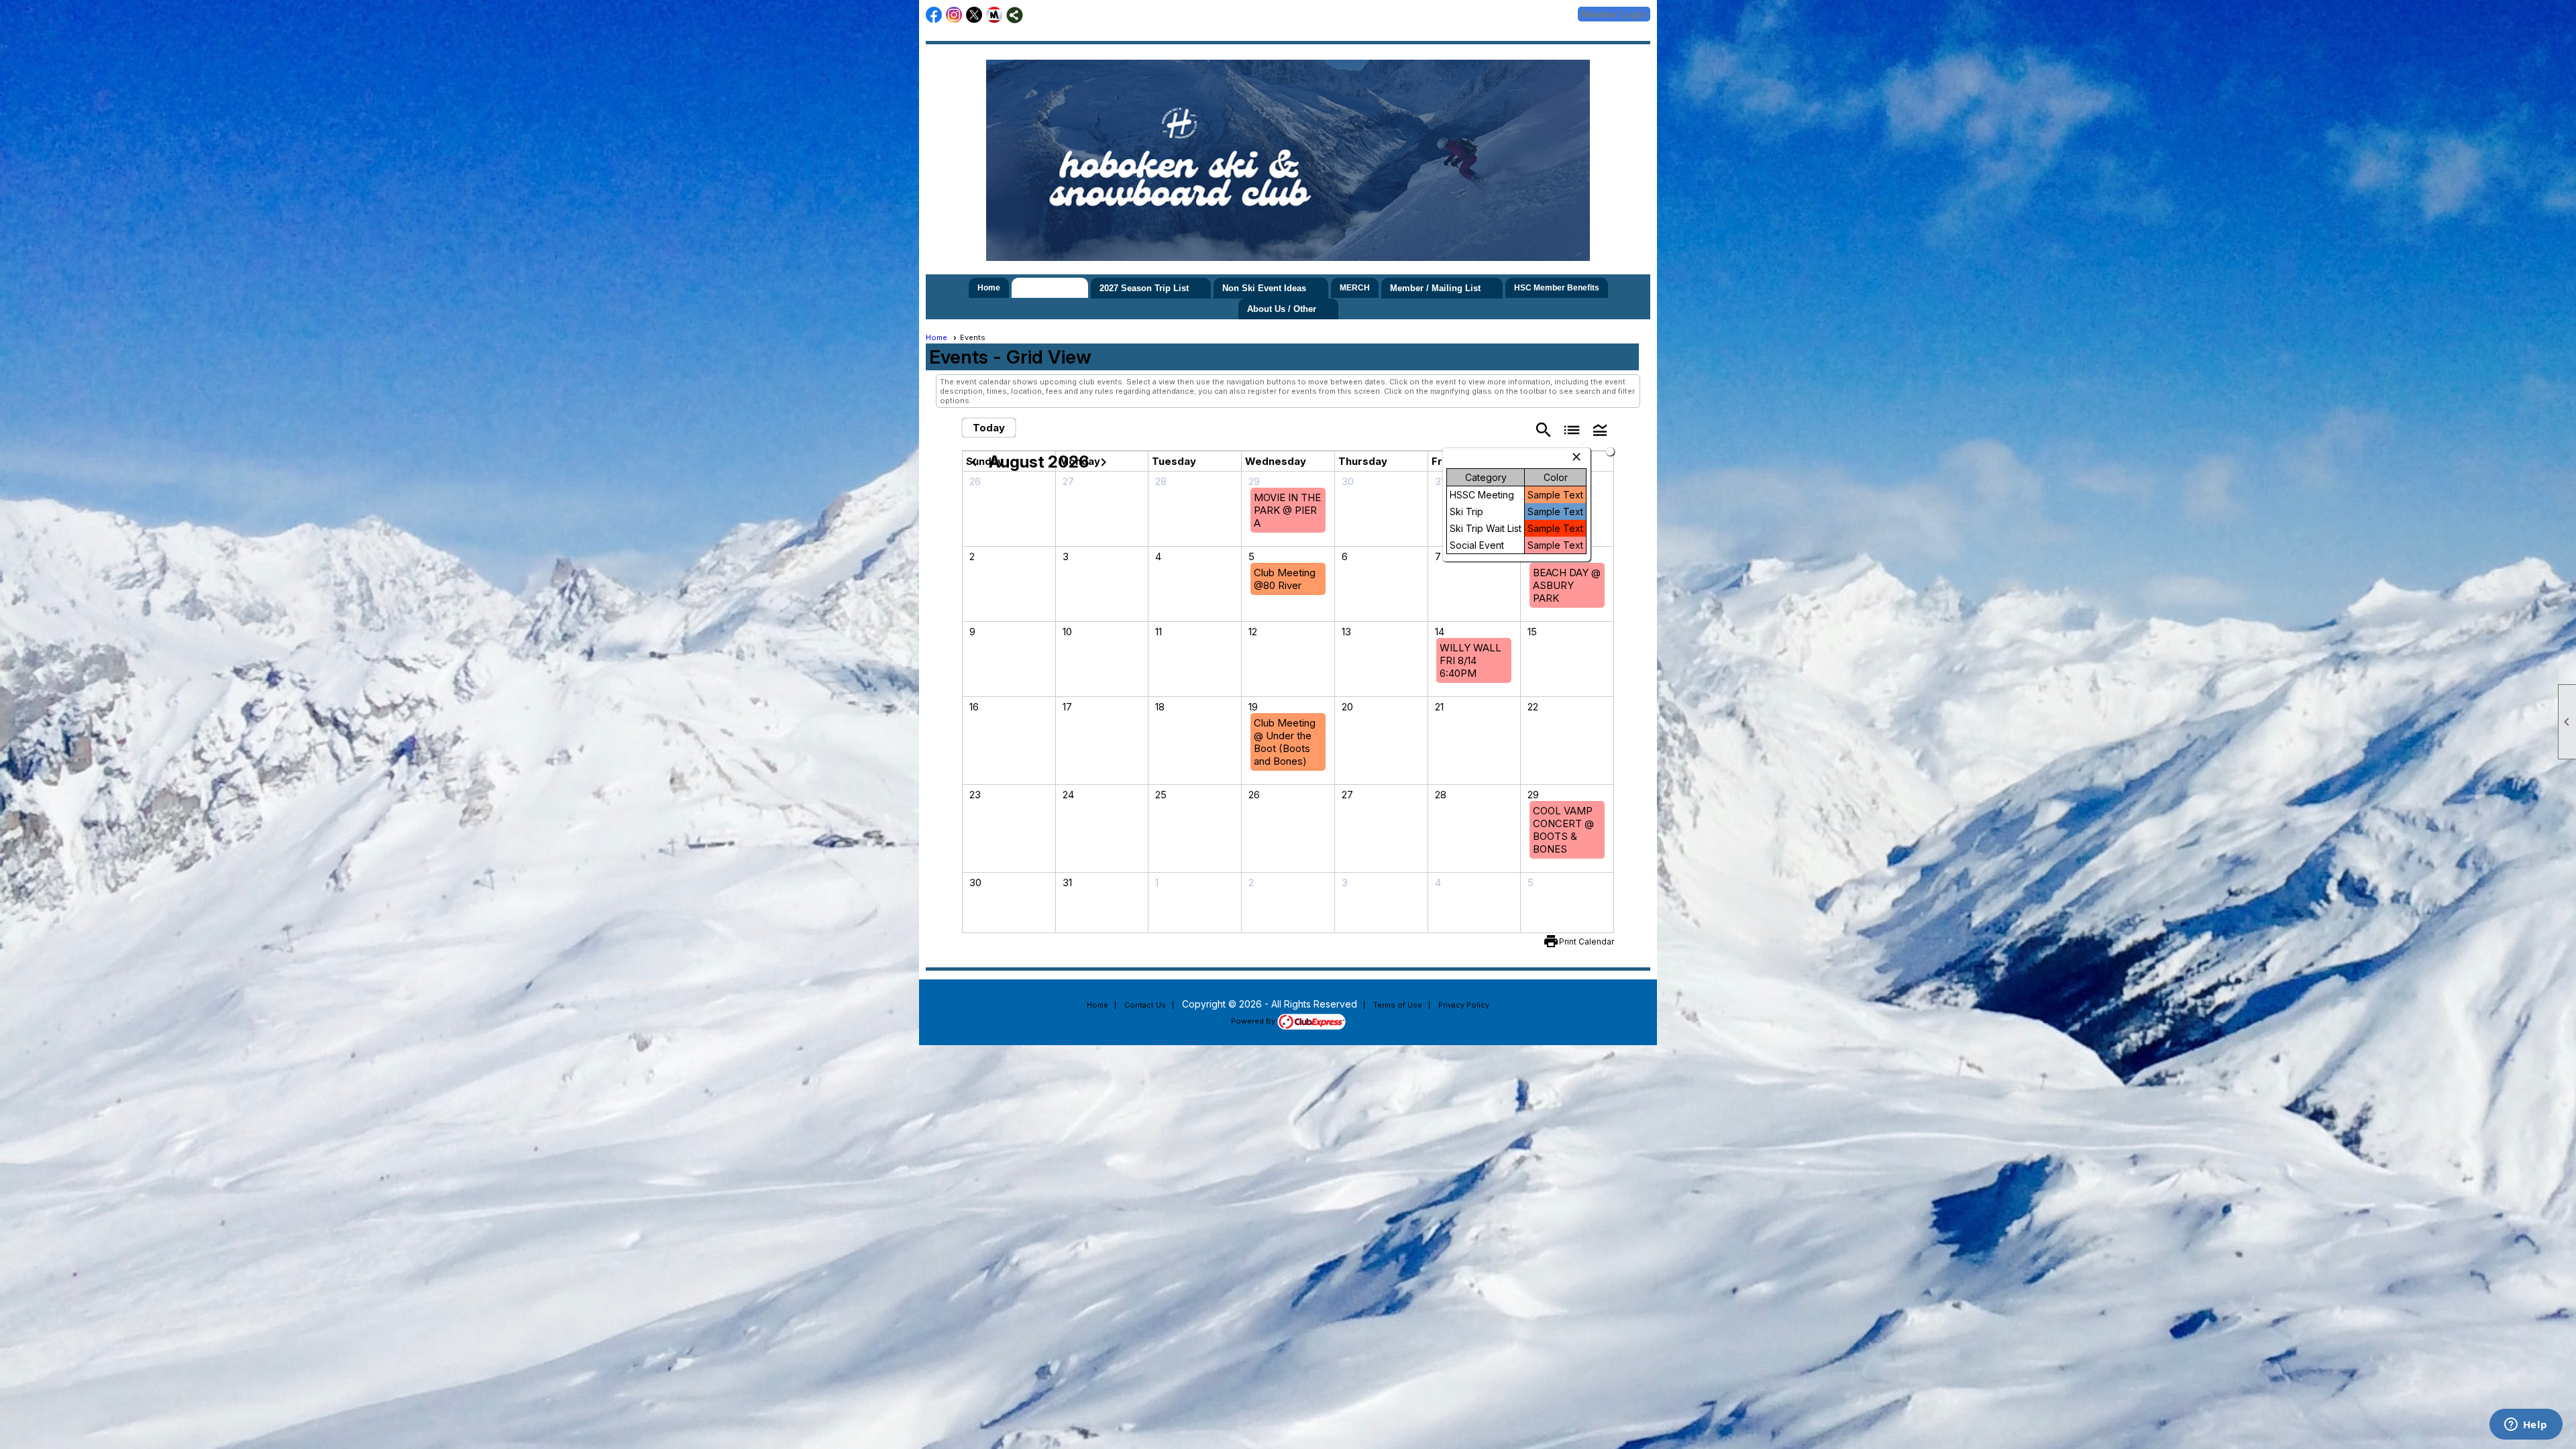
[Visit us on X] (974, 15)
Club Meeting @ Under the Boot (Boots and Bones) (1285, 742)
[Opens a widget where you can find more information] (2526, 1426)
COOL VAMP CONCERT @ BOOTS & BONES (1563, 830)
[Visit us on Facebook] (934, 15)
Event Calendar (1050, 288)
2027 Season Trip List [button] (1144, 288)
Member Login (1614, 14)
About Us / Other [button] (1282, 309)
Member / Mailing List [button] (1435, 288)
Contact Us (1145, 1005)
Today (989, 428)
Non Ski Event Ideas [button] (1264, 288)
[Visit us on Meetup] (995, 15)
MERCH (1355, 288)
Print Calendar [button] (1587, 942)
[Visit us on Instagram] (954, 15)
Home (989, 288)
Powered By (1254, 1021)
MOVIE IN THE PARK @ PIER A (1287, 510)
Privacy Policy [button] (1464, 1005)
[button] (1600, 429)
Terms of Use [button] (1398, 1005)
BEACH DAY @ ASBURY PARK (1567, 585)
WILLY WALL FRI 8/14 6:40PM (1470, 660)
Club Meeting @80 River (1285, 579)
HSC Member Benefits (1557, 288)
